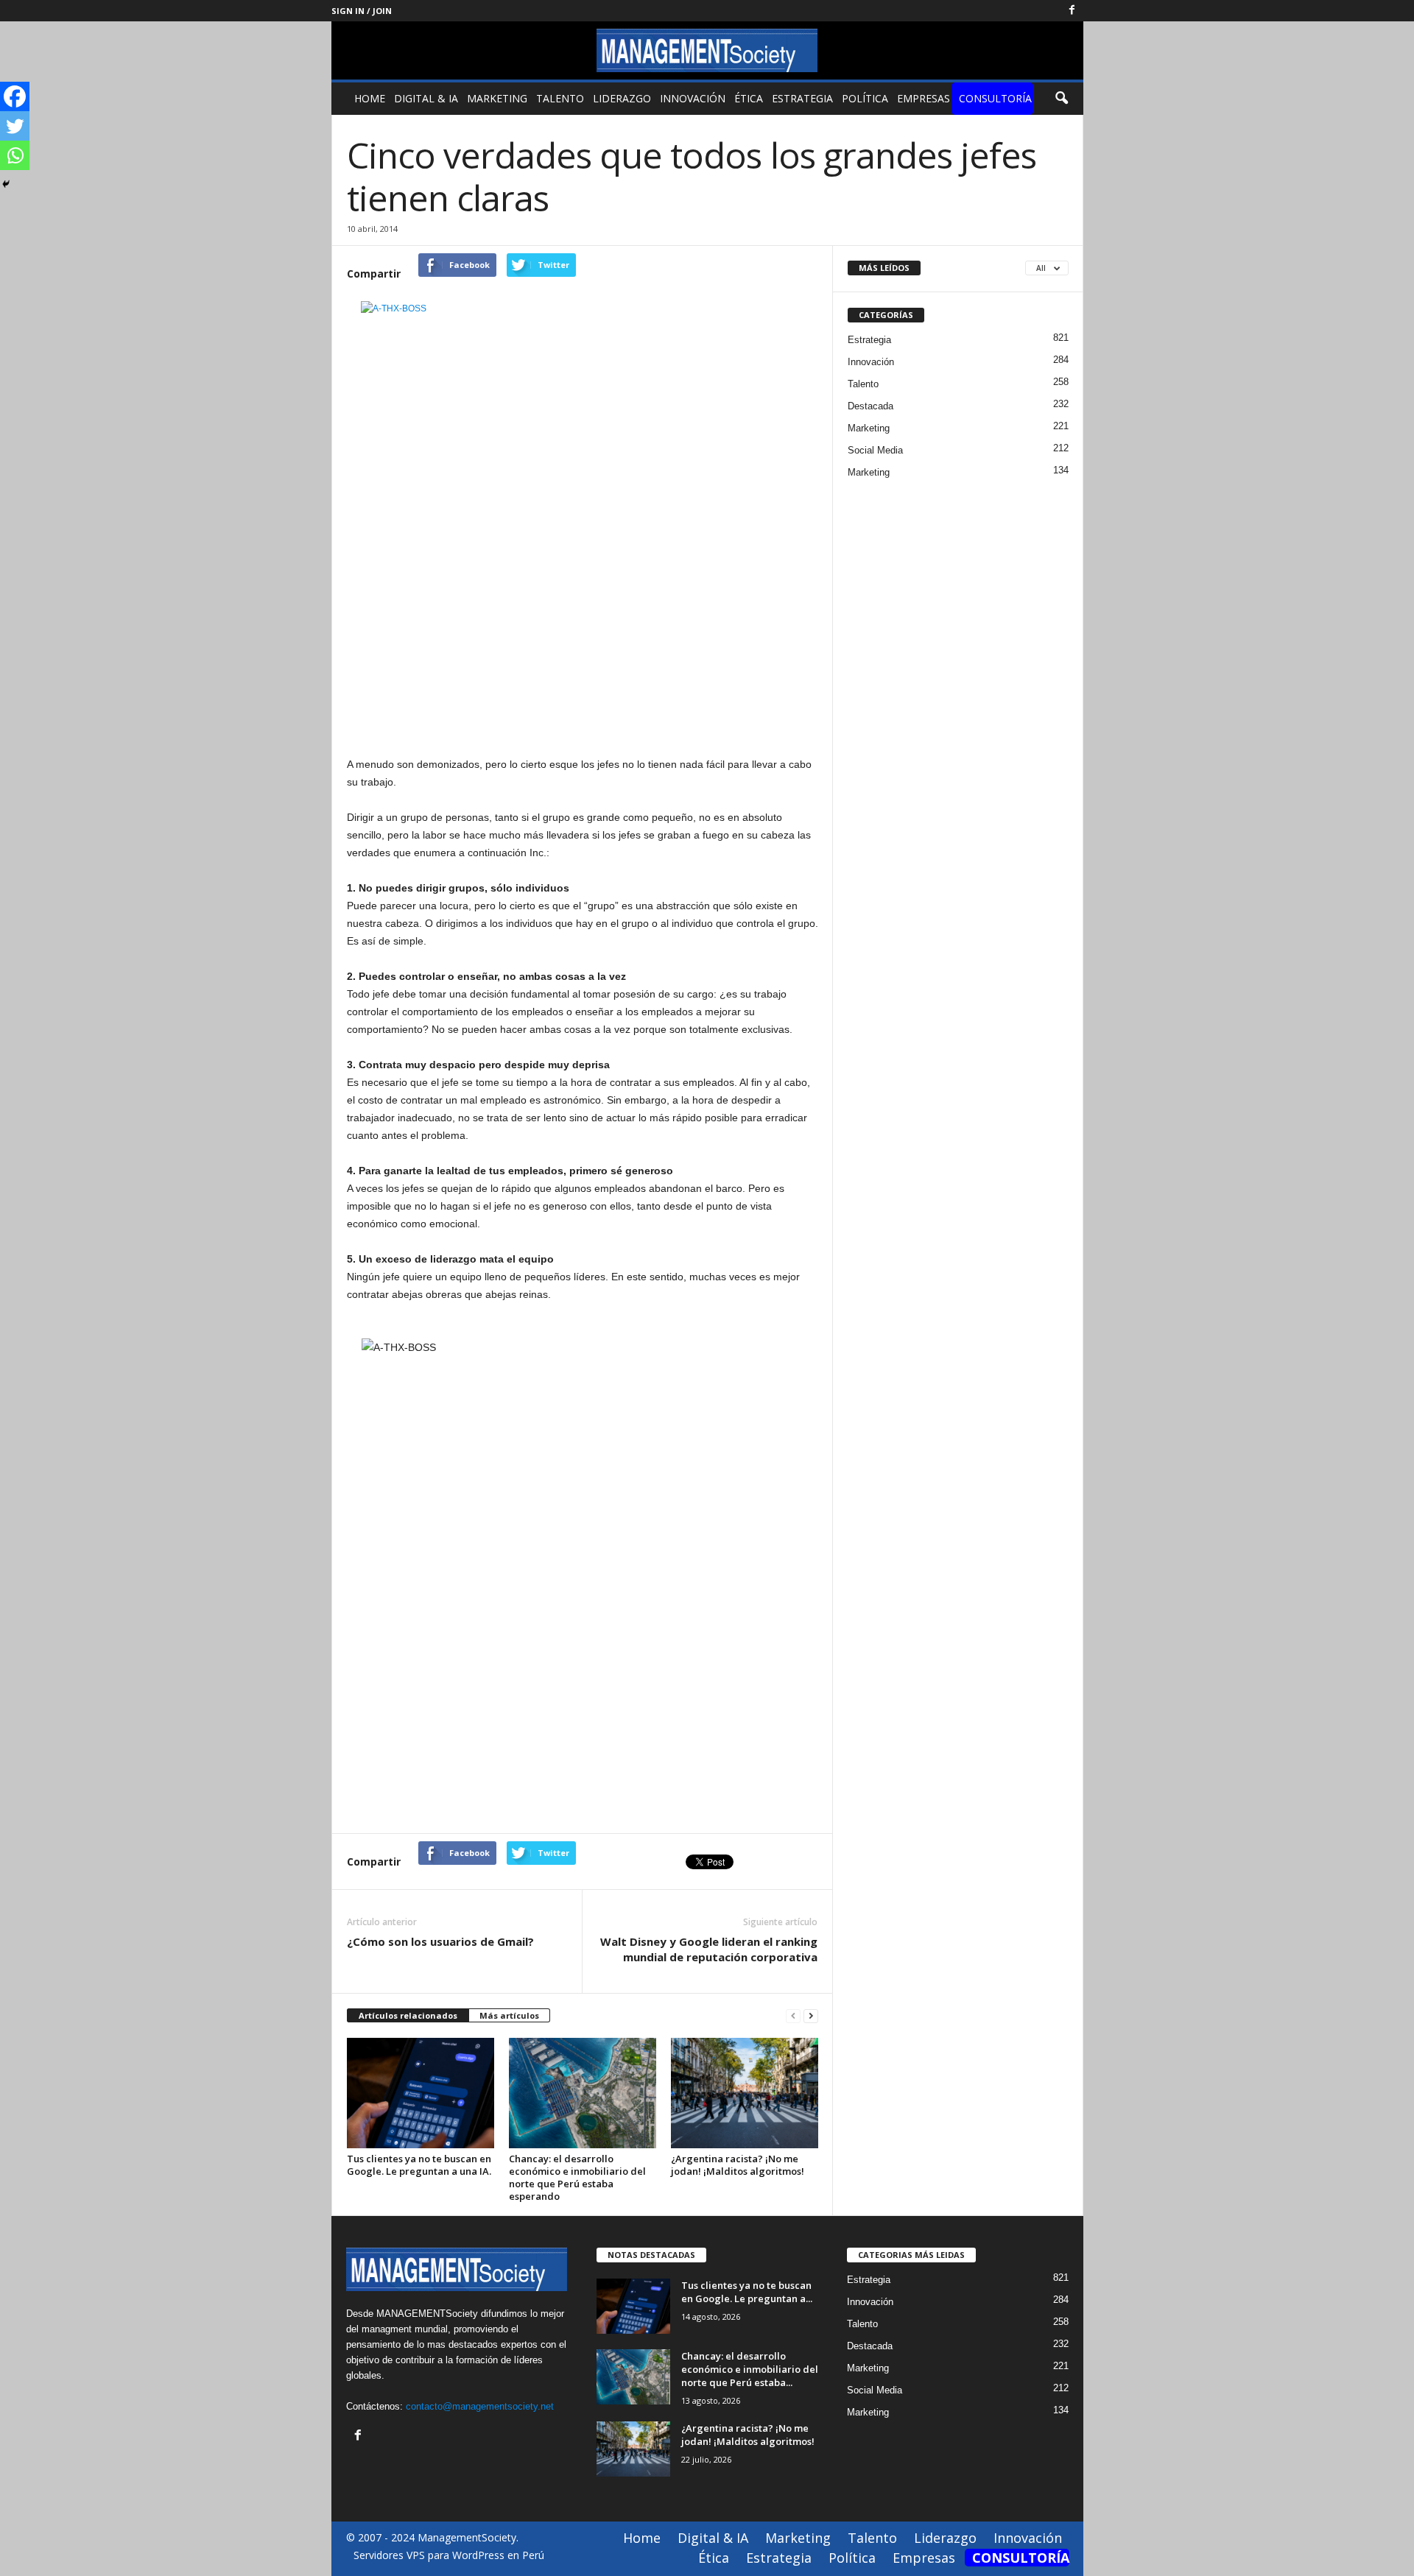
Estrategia (802, 98)
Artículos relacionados (408, 2015)
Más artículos (509, 2015)
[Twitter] (15, 126)
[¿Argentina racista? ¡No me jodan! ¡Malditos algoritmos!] (745, 2093)
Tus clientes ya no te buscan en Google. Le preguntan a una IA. (419, 2165)
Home (370, 98)
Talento (560, 98)
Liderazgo (622, 98)
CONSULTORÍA (995, 98)
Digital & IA (426, 98)
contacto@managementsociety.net (480, 2406)
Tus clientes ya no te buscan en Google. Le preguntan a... (747, 2292)
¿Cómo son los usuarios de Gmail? (440, 1941)
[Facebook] (1072, 11)
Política (865, 98)
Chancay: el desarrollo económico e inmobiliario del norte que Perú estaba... (750, 2369)
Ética (749, 98)
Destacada (870, 406)
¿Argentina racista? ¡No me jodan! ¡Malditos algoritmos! (738, 2165)
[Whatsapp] (15, 155)
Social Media (875, 450)
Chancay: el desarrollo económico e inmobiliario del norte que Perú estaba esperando (577, 2177)
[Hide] (6, 184)
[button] (1061, 99)
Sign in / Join (362, 11)
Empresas (924, 98)
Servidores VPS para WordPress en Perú (449, 2555)
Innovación (693, 98)
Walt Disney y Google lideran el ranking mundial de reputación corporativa (709, 1949)
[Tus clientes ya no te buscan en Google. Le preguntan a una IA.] (421, 2093)
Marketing (497, 98)
